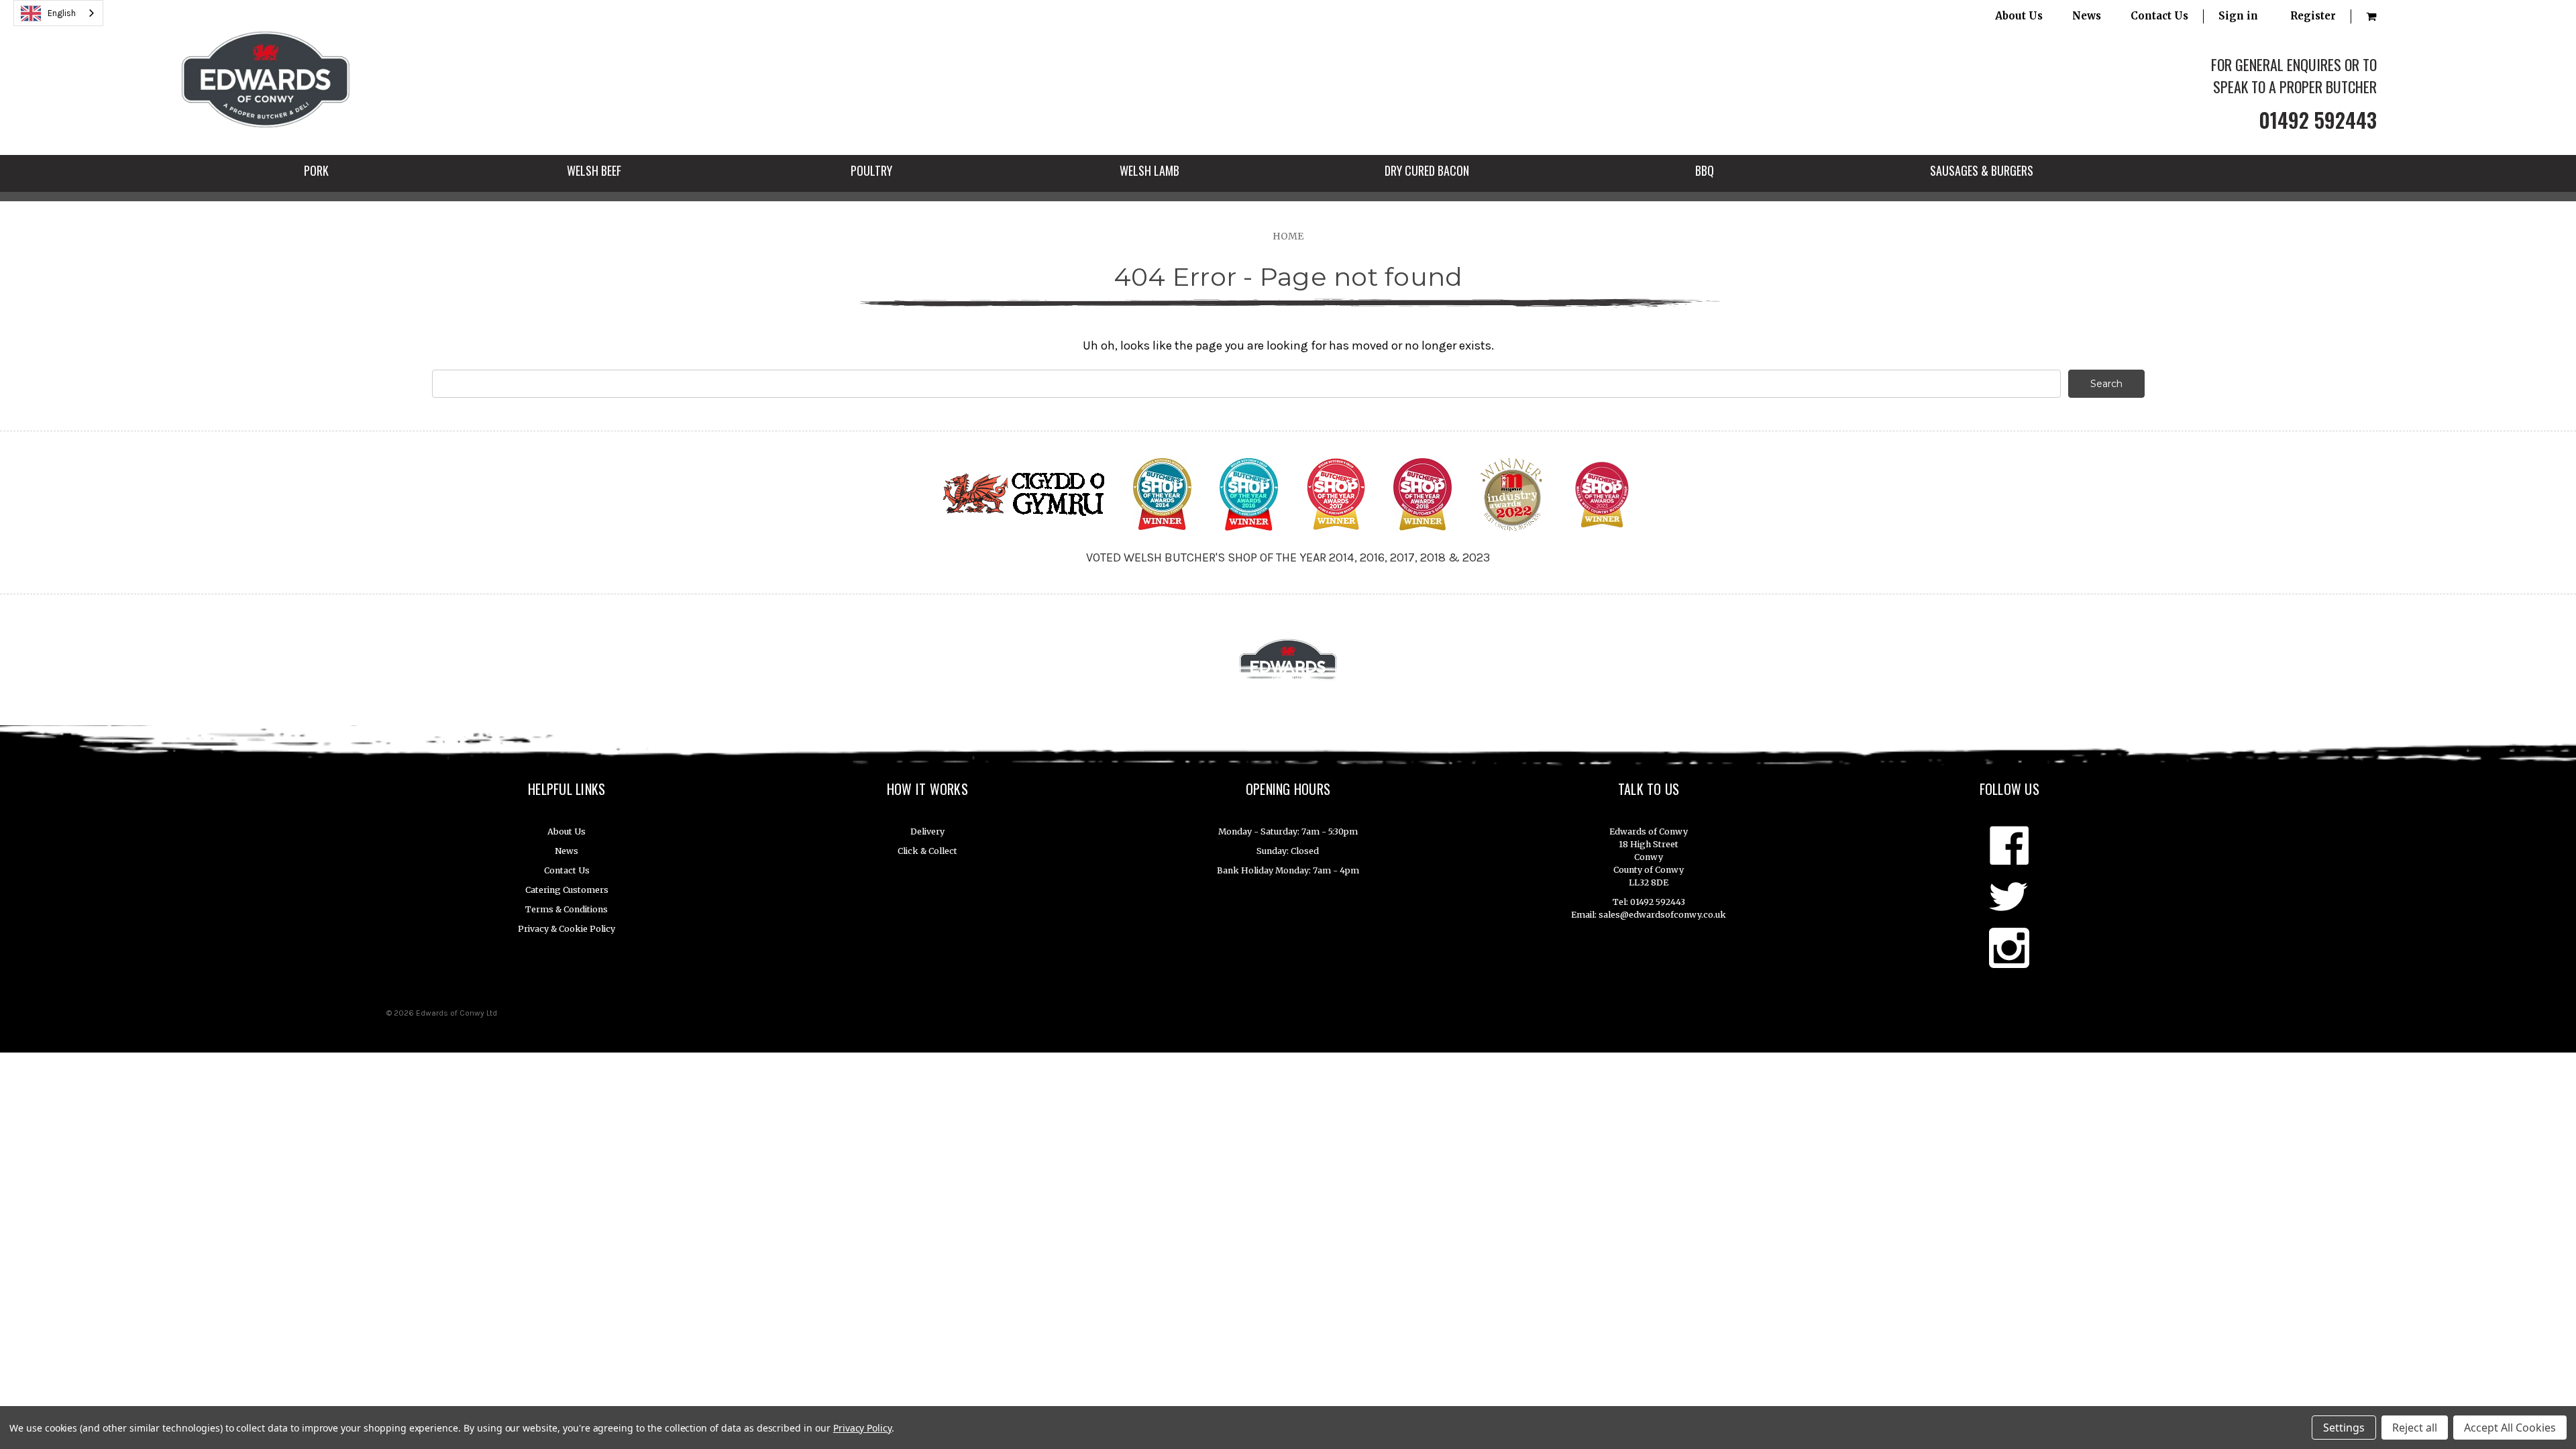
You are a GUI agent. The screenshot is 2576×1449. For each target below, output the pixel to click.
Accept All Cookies (2510, 1428)
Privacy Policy (862, 1428)
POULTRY (871, 170)
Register (2313, 16)
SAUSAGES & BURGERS (1982, 170)
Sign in (2238, 16)
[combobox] (58, 13)
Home (1288, 236)
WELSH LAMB (1149, 170)
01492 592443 (2318, 120)
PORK (316, 170)
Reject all (2415, 1428)
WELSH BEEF (594, 170)
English (62, 13)
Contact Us (2159, 16)
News (2087, 16)
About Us (2019, 16)
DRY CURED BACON (1427, 170)
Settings (2344, 1428)
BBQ (1705, 170)
